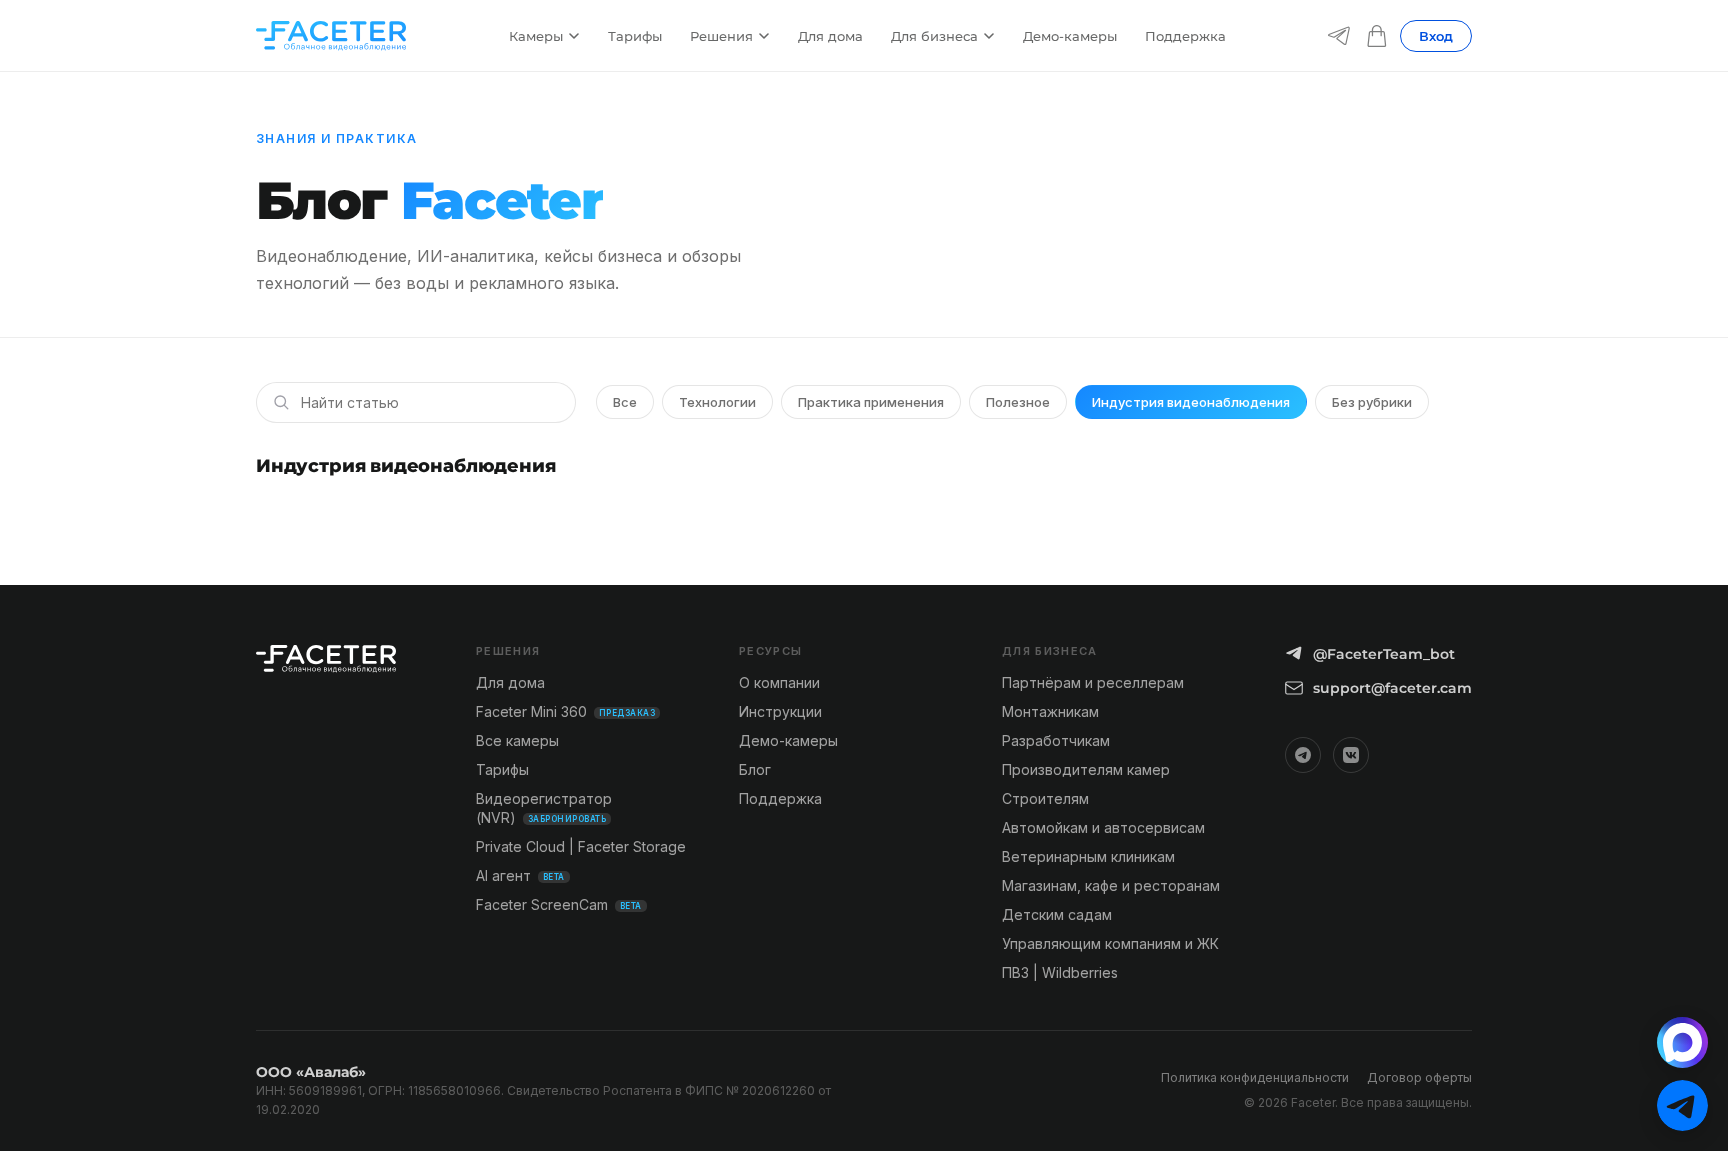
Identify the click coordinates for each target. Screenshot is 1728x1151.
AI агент (520, 875)
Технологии (717, 402)
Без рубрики (1372, 402)
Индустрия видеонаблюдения (1191, 402)
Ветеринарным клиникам (1088, 856)
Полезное (1018, 402)
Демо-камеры (1070, 36)
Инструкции (780, 711)
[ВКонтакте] (1351, 755)
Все (625, 402)
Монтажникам (1050, 711)
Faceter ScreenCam (559, 904)
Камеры (536, 36)
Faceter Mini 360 (565, 711)
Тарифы (635, 36)
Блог (755, 769)
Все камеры (517, 740)
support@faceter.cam (1392, 688)
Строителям (1045, 798)
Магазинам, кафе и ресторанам (1111, 885)
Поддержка (1185, 36)
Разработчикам (1056, 740)
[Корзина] (1377, 36)
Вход (1436, 36)
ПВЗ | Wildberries (1060, 972)
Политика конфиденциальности (1255, 1077)
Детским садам (1057, 914)
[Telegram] (1339, 36)
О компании (779, 682)
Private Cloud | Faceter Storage (581, 846)
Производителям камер (1086, 769)
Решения (721, 36)
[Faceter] (331, 36)
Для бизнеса (934, 36)
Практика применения (871, 402)
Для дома (830, 36)
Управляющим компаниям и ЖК (1110, 943)
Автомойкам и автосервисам (1103, 827)
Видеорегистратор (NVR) (544, 808)
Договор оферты (1419, 1077)
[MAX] (1682, 1042)
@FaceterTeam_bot (1384, 654)
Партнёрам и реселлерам (1093, 682)
